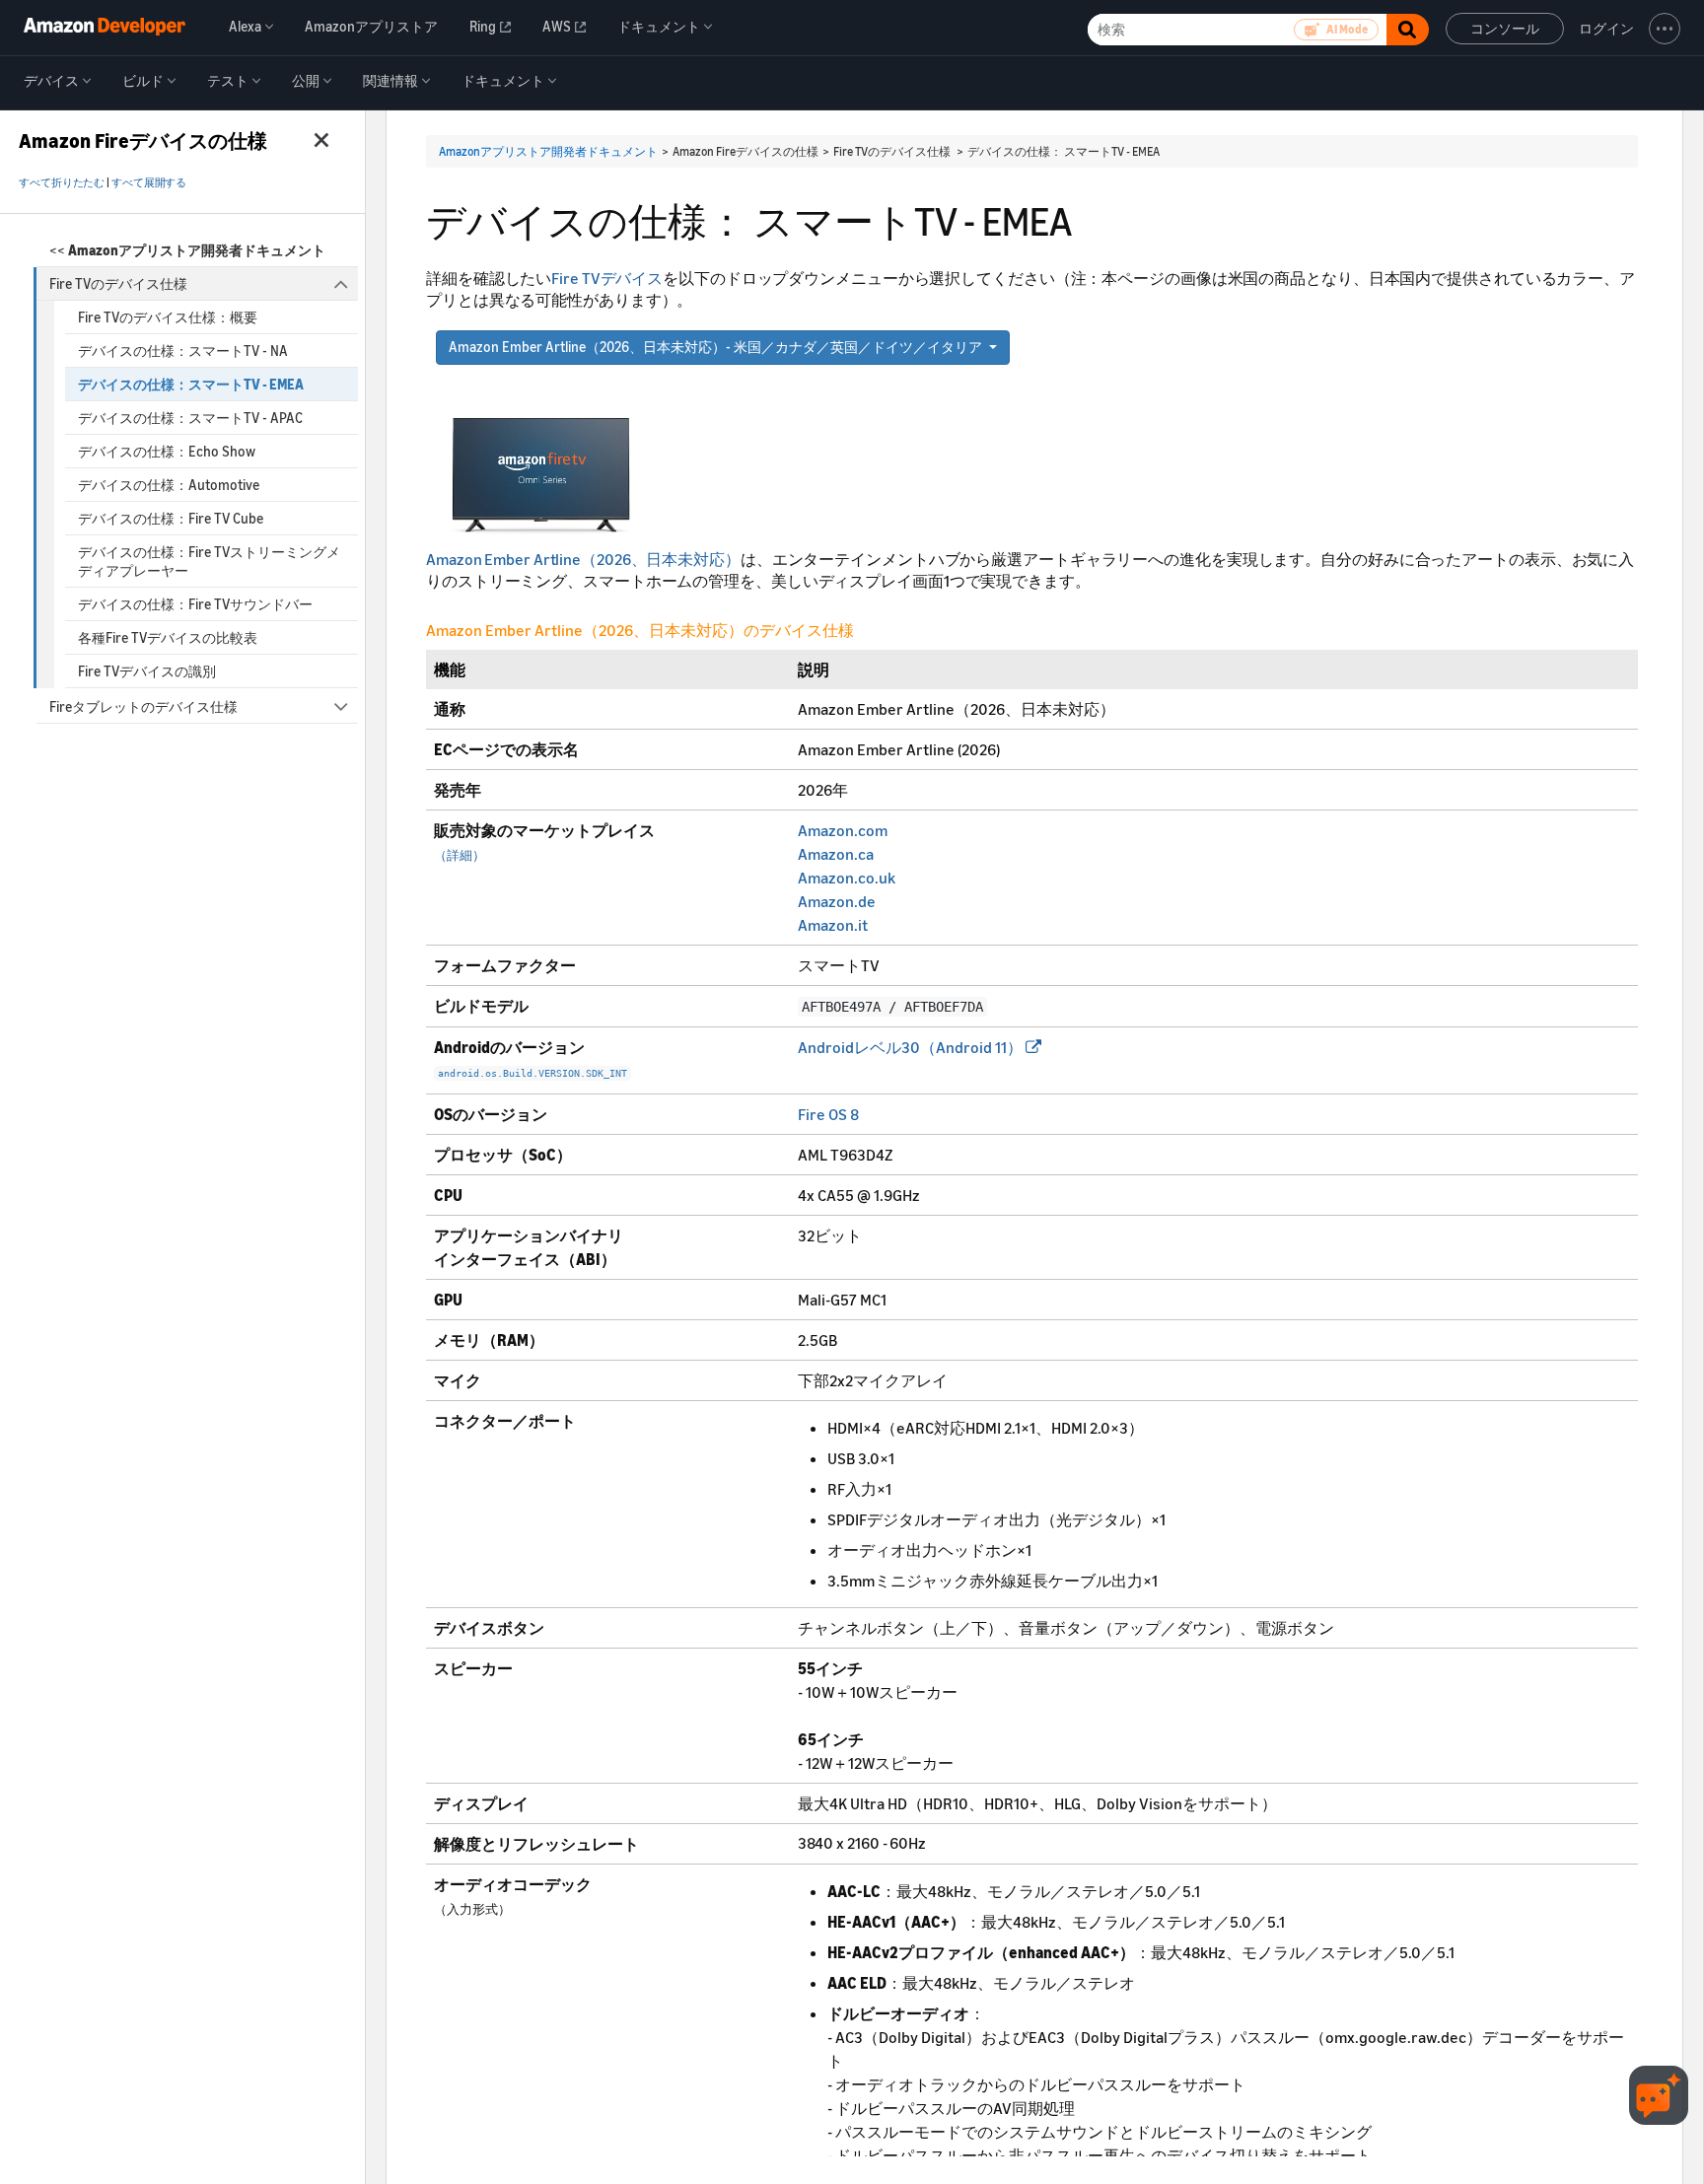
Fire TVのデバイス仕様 (118, 283)
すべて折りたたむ (62, 182)
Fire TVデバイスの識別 (147, 671)
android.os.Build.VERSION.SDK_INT (532, 1073)
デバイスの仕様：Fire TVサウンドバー (195, 604)
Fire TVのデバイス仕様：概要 (168, 317)
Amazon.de (837, 901)
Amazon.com (843, 830)
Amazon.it (833, 925)
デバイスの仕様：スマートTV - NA (183, 351)
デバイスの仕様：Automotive (169, 485)
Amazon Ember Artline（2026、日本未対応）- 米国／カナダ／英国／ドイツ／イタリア (715, 347)
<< (187, 250)
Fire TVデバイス (607, 278)
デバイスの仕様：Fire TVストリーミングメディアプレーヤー (209, 561)
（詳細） (460, 855)
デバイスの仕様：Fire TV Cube (171, 518)
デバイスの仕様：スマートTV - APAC (190, 418)
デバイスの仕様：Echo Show (167, 451)
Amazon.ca (836, 854)
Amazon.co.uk (847, 878)
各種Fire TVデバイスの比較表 (168, 637)
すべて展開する (149, 182)
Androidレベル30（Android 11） (910, 1047)
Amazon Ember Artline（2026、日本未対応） (583, 559)
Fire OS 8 (828, 1114)
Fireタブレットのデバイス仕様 (143, 706)
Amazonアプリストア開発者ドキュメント (548, 151)
